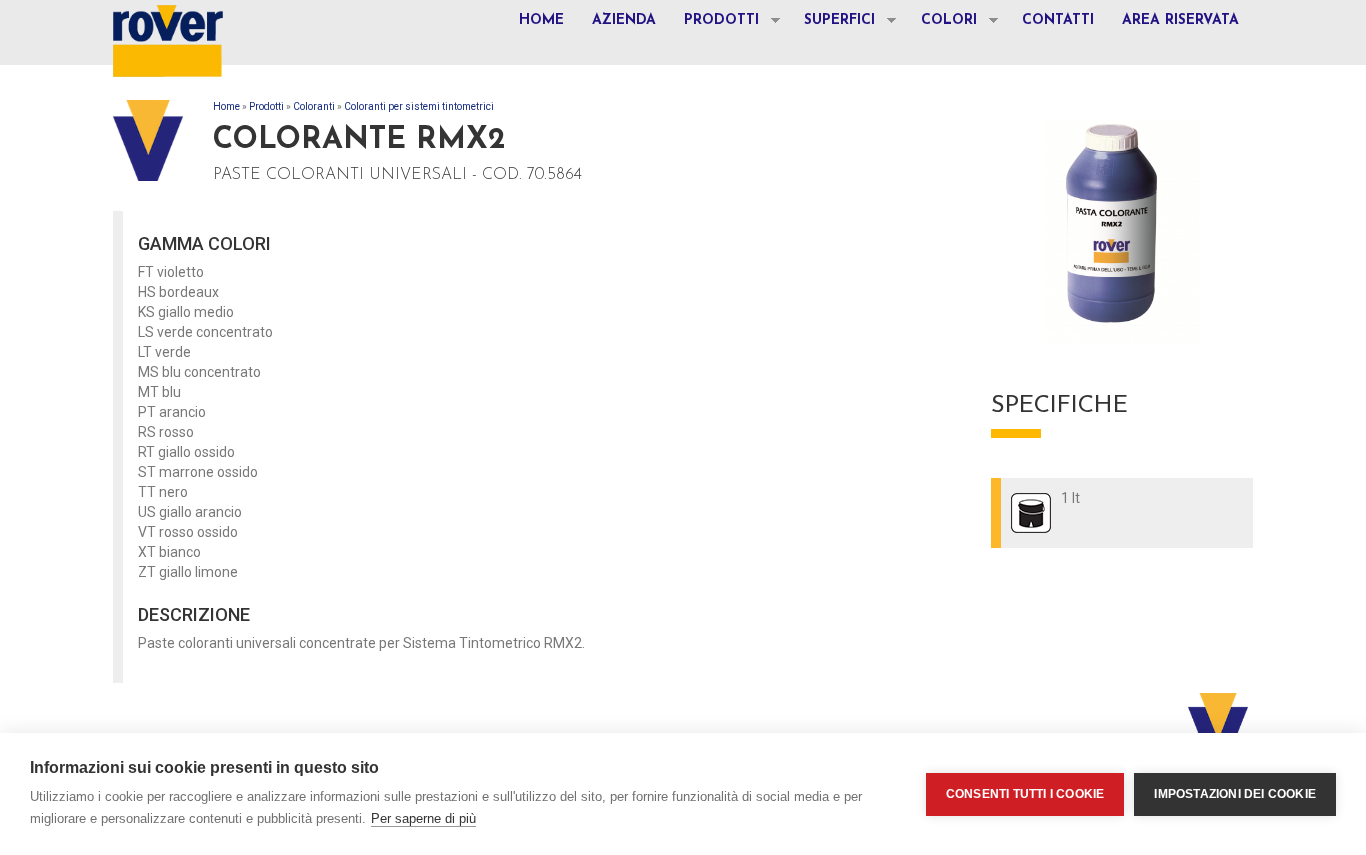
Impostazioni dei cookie (1235, 794)
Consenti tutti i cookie (1025, 794)
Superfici (832, 23)
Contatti (1058, 20)
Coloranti (314, 106)
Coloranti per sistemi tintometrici (419, 106)
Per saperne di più (423, 818)
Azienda (624, 20)
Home (541, 20)
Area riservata (1180, 20)
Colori (942, 23)
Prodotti (714, 23)
